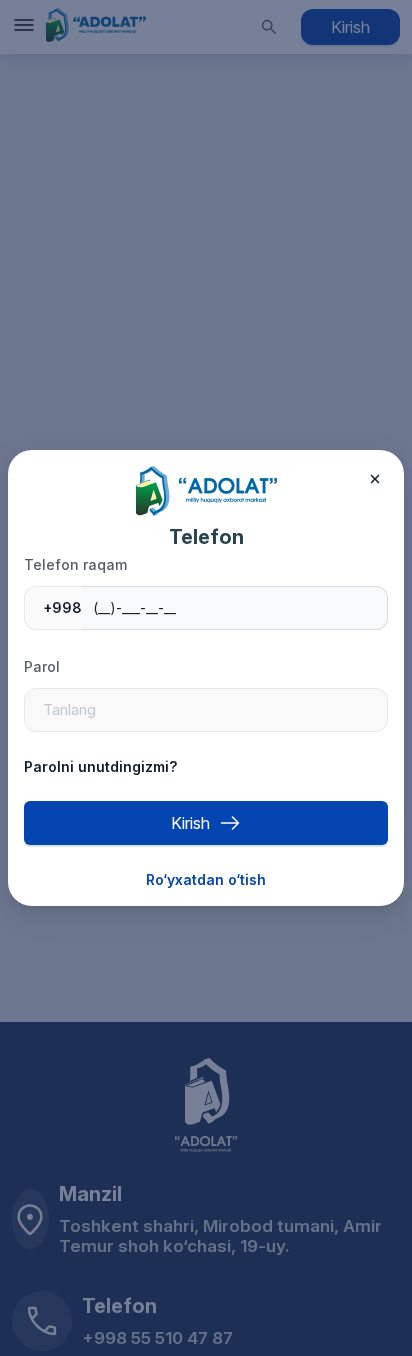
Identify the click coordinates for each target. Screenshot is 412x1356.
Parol (42, 666)
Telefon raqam (75, 564)
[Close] (375, 479)
